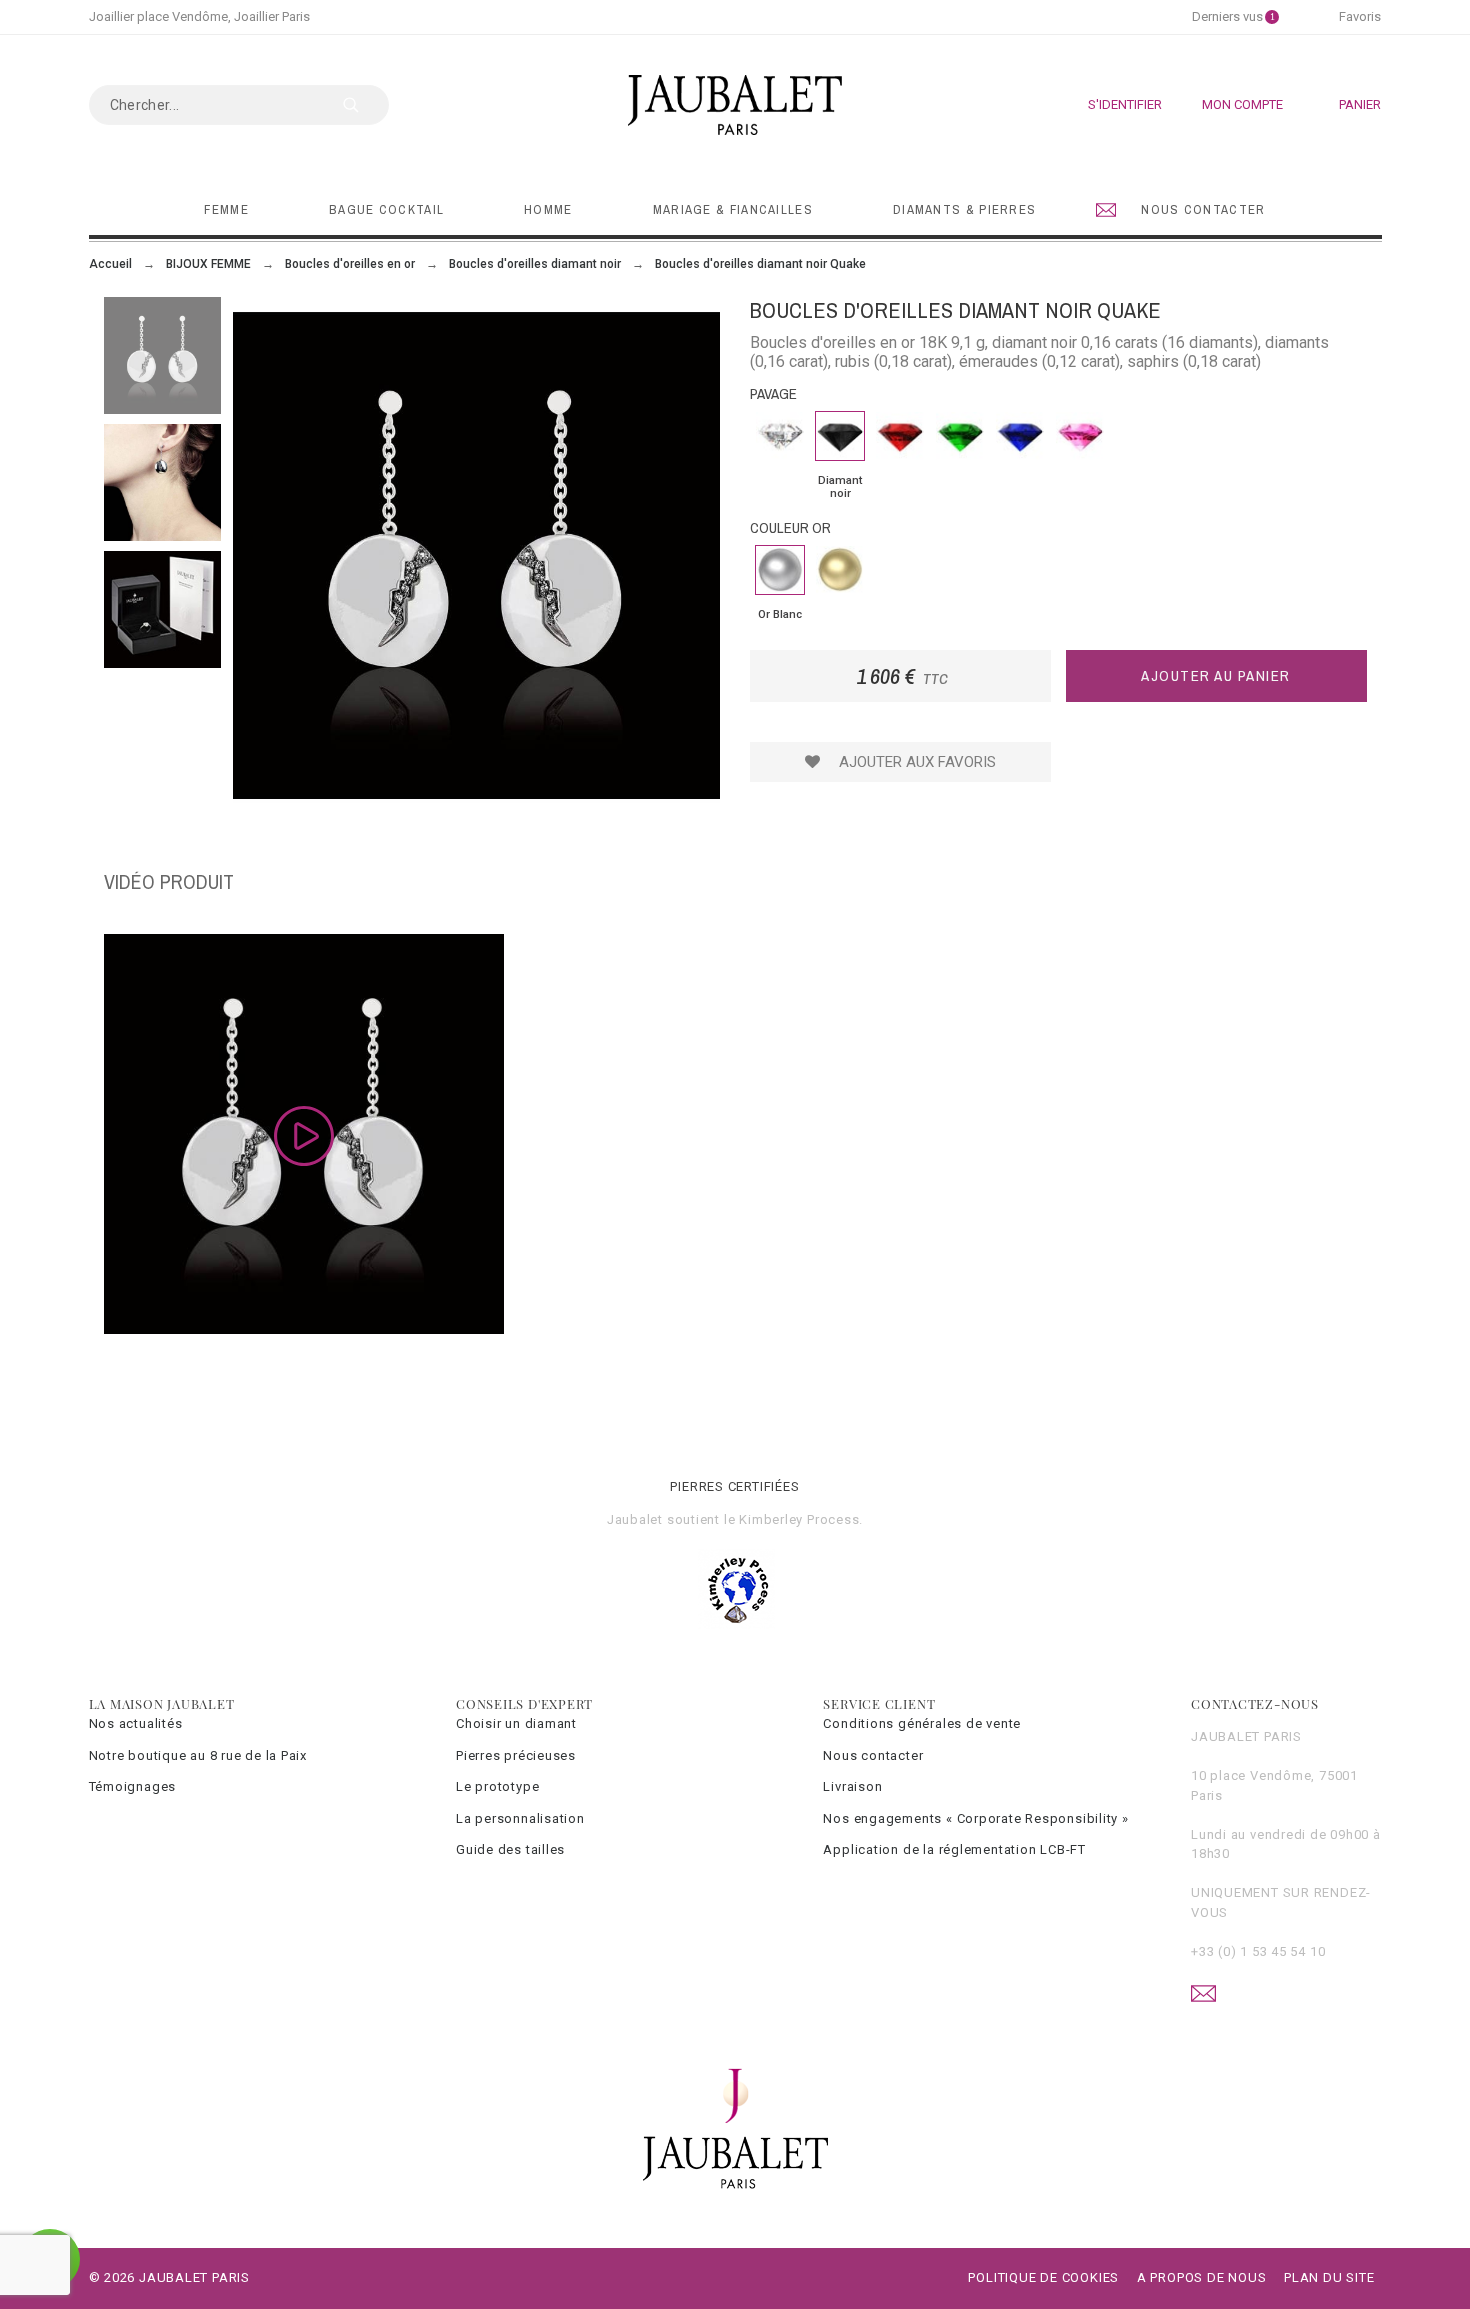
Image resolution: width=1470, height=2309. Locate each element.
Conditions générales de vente (922, 1723)
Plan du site (1329, 2277)
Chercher (364, 105)
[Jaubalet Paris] (734, 105)
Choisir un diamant (516, 1723)
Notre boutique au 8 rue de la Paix (198, 1755)
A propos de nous (1201, 2277)
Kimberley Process (799, 1519)
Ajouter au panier (1216, 675)
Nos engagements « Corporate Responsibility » (975, 1818)
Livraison (852, 1786)
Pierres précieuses (516, 1755)
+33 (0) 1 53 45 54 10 (1258, 1951)
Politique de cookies (1043, 2277)
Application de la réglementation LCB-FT (954, 1849)
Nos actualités (136, 1723)
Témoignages (133, 1786)
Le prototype (497, 1786)
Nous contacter (873, 1755)
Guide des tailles (510, 1849)
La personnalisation (520, 1818)
